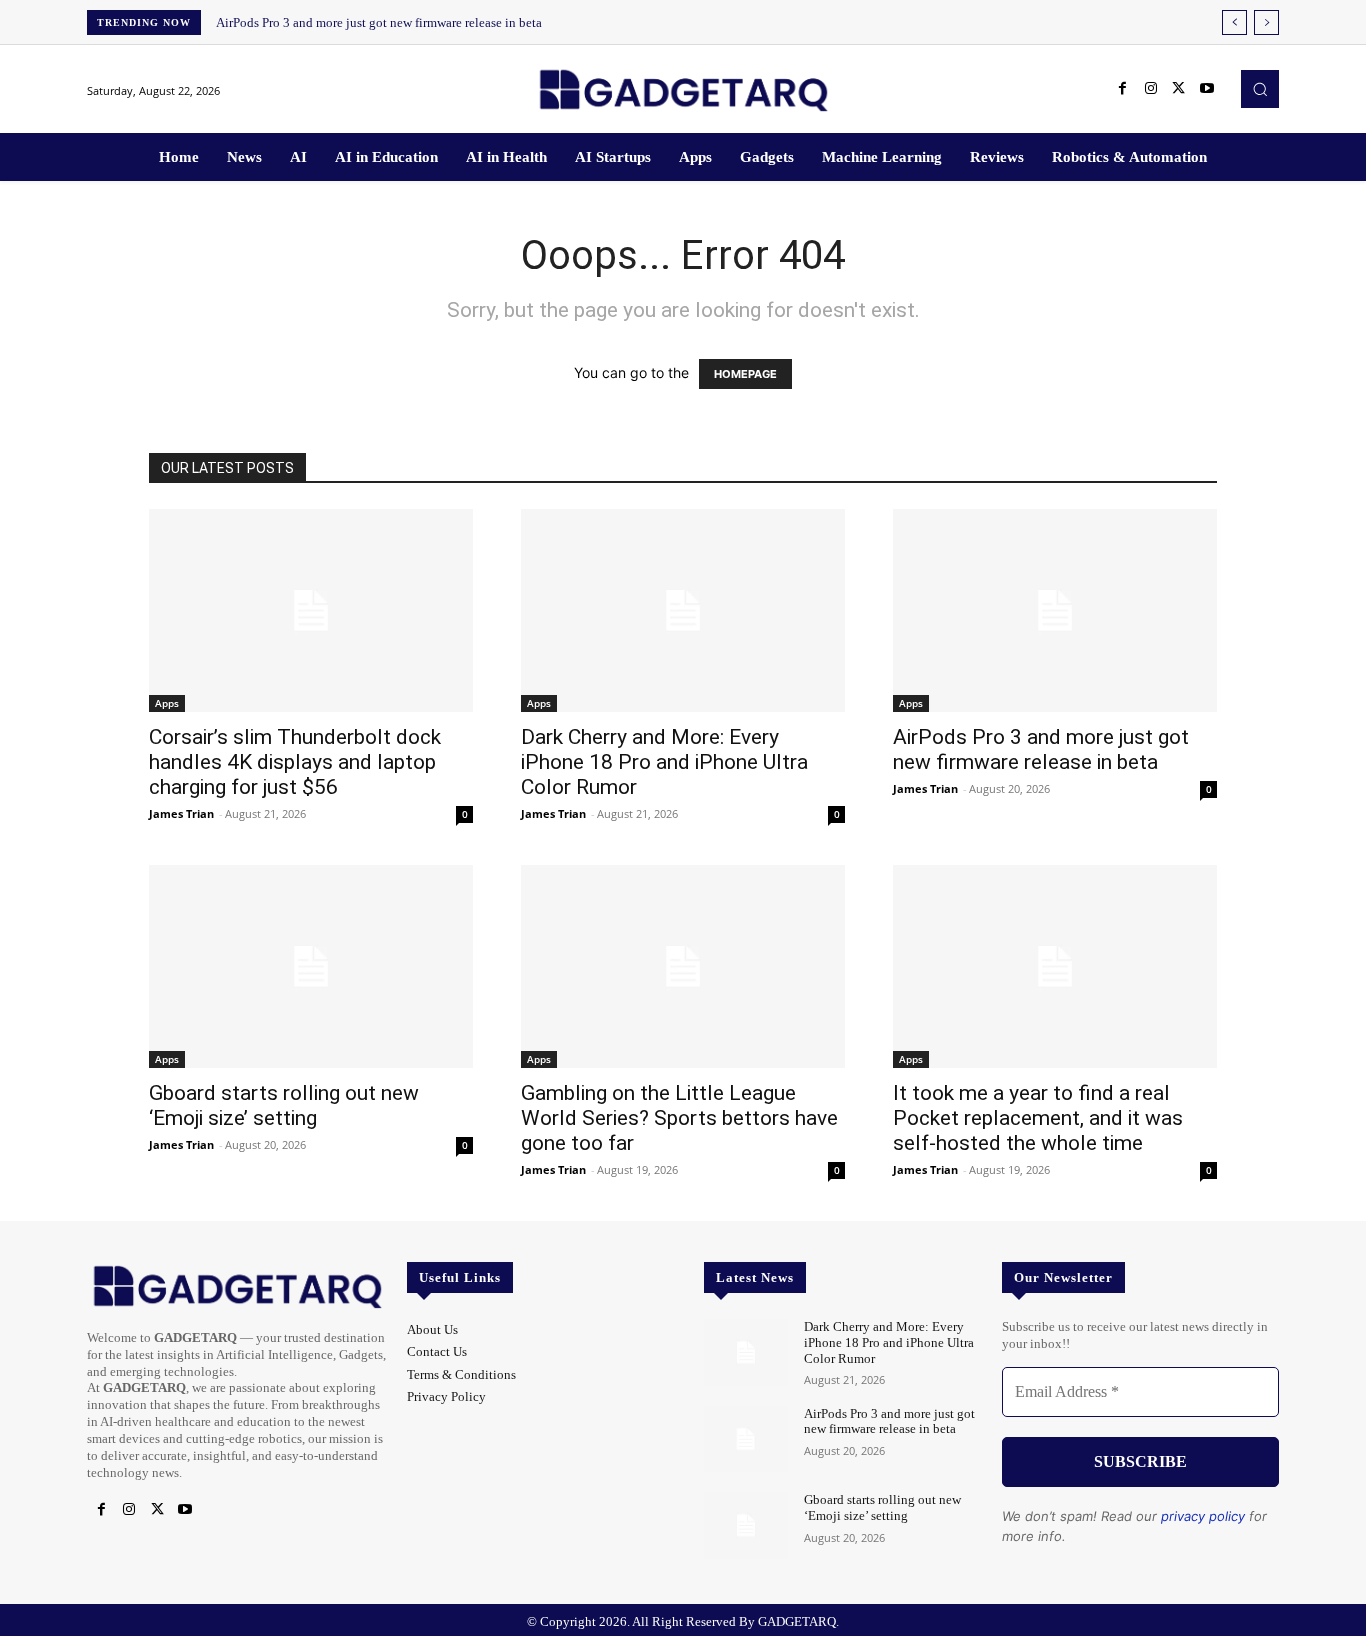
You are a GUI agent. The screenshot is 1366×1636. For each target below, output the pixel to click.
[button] (1260, 89)
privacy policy (1203, 1516)
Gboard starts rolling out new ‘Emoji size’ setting (284, 1105)
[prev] (1234, 22)
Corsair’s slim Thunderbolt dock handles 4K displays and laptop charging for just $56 (295, 762)
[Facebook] (1123, 89)
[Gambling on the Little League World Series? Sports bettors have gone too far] (683, 966)
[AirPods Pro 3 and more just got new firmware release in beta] (1055, 610)
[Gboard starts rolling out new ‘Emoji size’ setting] (311, 966)
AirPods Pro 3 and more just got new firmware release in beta (379, 22)
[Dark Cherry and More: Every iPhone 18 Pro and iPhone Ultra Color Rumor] (683, 610)
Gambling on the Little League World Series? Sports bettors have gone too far (679, 1118)
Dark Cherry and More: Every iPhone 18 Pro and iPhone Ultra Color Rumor (664, 762)
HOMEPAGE (745, 374)
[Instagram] (1151, 89)
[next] (1266, 22)
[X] (1179, 89)
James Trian (181, 813)
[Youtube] (1207, 89)
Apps (167, 703)
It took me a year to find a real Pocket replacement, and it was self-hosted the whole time (1038, 1118)
